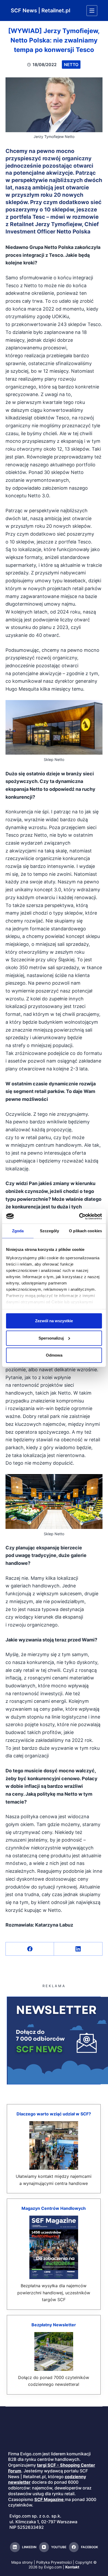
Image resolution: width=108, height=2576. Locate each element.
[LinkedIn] (78, 1949)
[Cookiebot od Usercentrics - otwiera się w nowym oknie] (79, 1216)
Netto (71, 65)
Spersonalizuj (51, 1338)
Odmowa (54, 1355)
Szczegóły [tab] (49, 1231)
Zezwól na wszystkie (54, 1321)
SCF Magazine (49, 2499)
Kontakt (72, 2567)
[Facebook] (30, 1949)
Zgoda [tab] (18, 1231)
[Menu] (92, 11)
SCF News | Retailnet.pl (40, 10)
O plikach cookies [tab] (85, 1231)
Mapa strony (22, 2562)
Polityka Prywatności (54, 2562)
